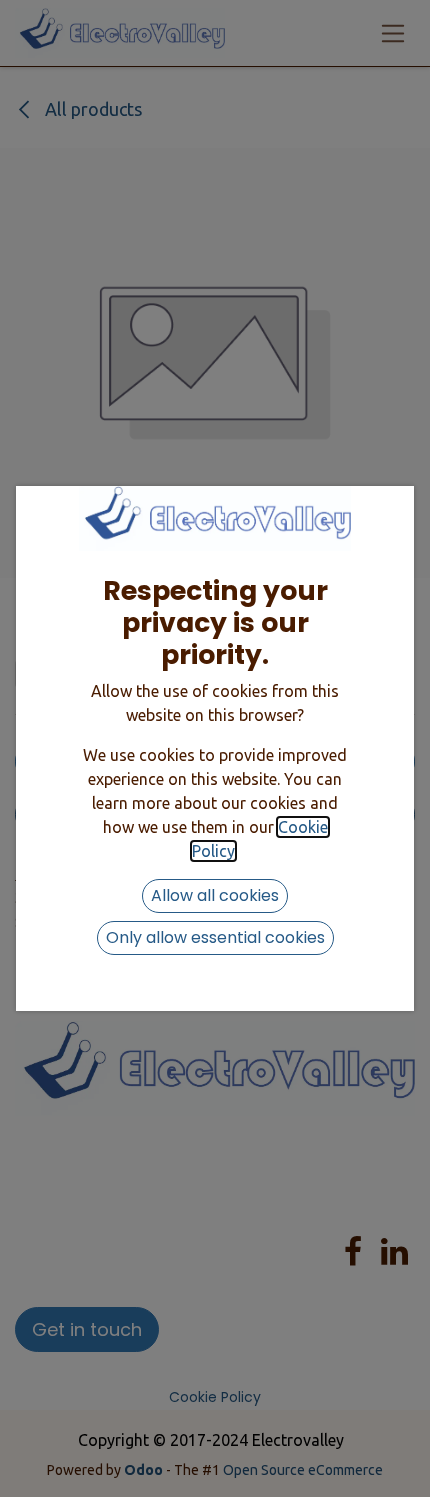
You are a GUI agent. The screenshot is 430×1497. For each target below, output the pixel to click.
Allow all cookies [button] (215, 895)
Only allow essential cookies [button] (215, 937)
